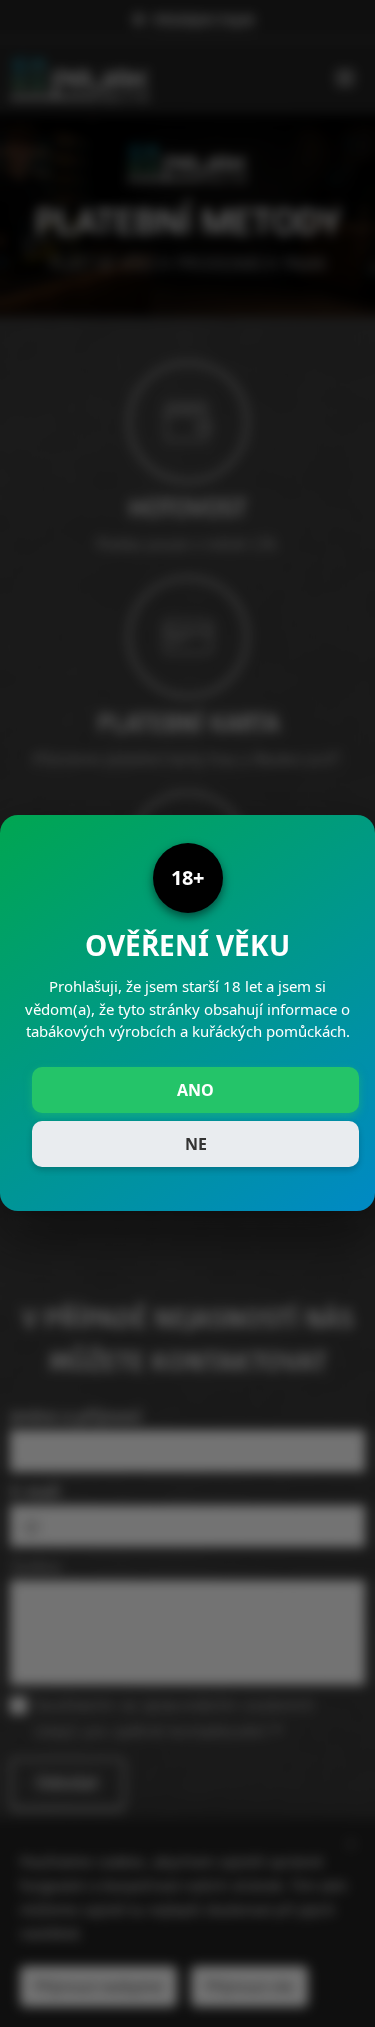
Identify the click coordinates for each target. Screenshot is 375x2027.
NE (196, 1144)
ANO (195, 1090)
